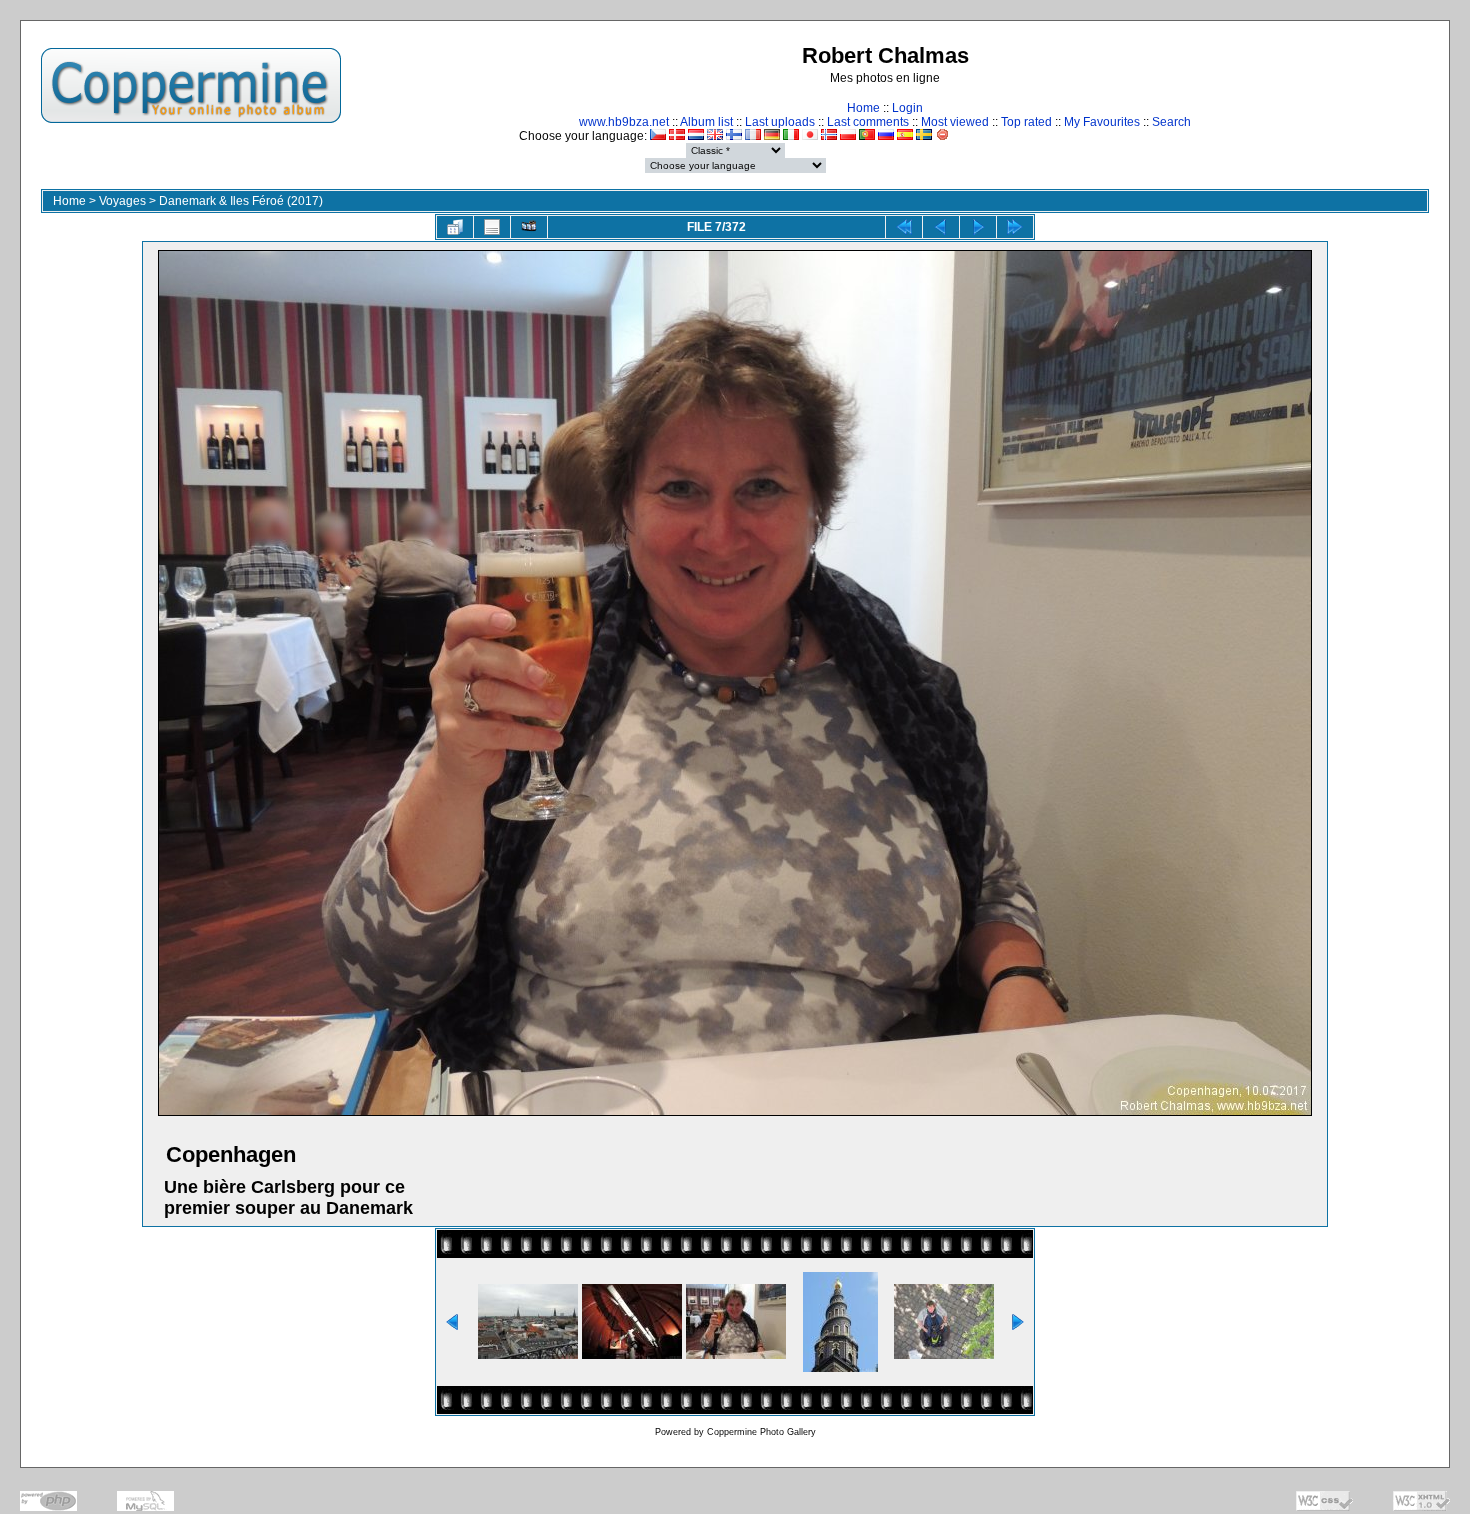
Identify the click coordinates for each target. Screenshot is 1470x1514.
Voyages (122, 201)
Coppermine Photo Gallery (761, 1432)
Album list (706, 122)
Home (863, 108)
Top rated (1026, 122)
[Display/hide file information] (492, 227)
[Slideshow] (529, 227)
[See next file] (978, 227)
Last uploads (780, 122)
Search (1171, 122)
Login (907, 108)
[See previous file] (941, 227)
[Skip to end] (1015, 227)
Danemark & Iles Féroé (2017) (241, 201)
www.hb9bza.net (624, 122)
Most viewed (955, 122)
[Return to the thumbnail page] (455, 227)
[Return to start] (904, 227)
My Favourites (1102, 122)
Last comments (868, 122)
